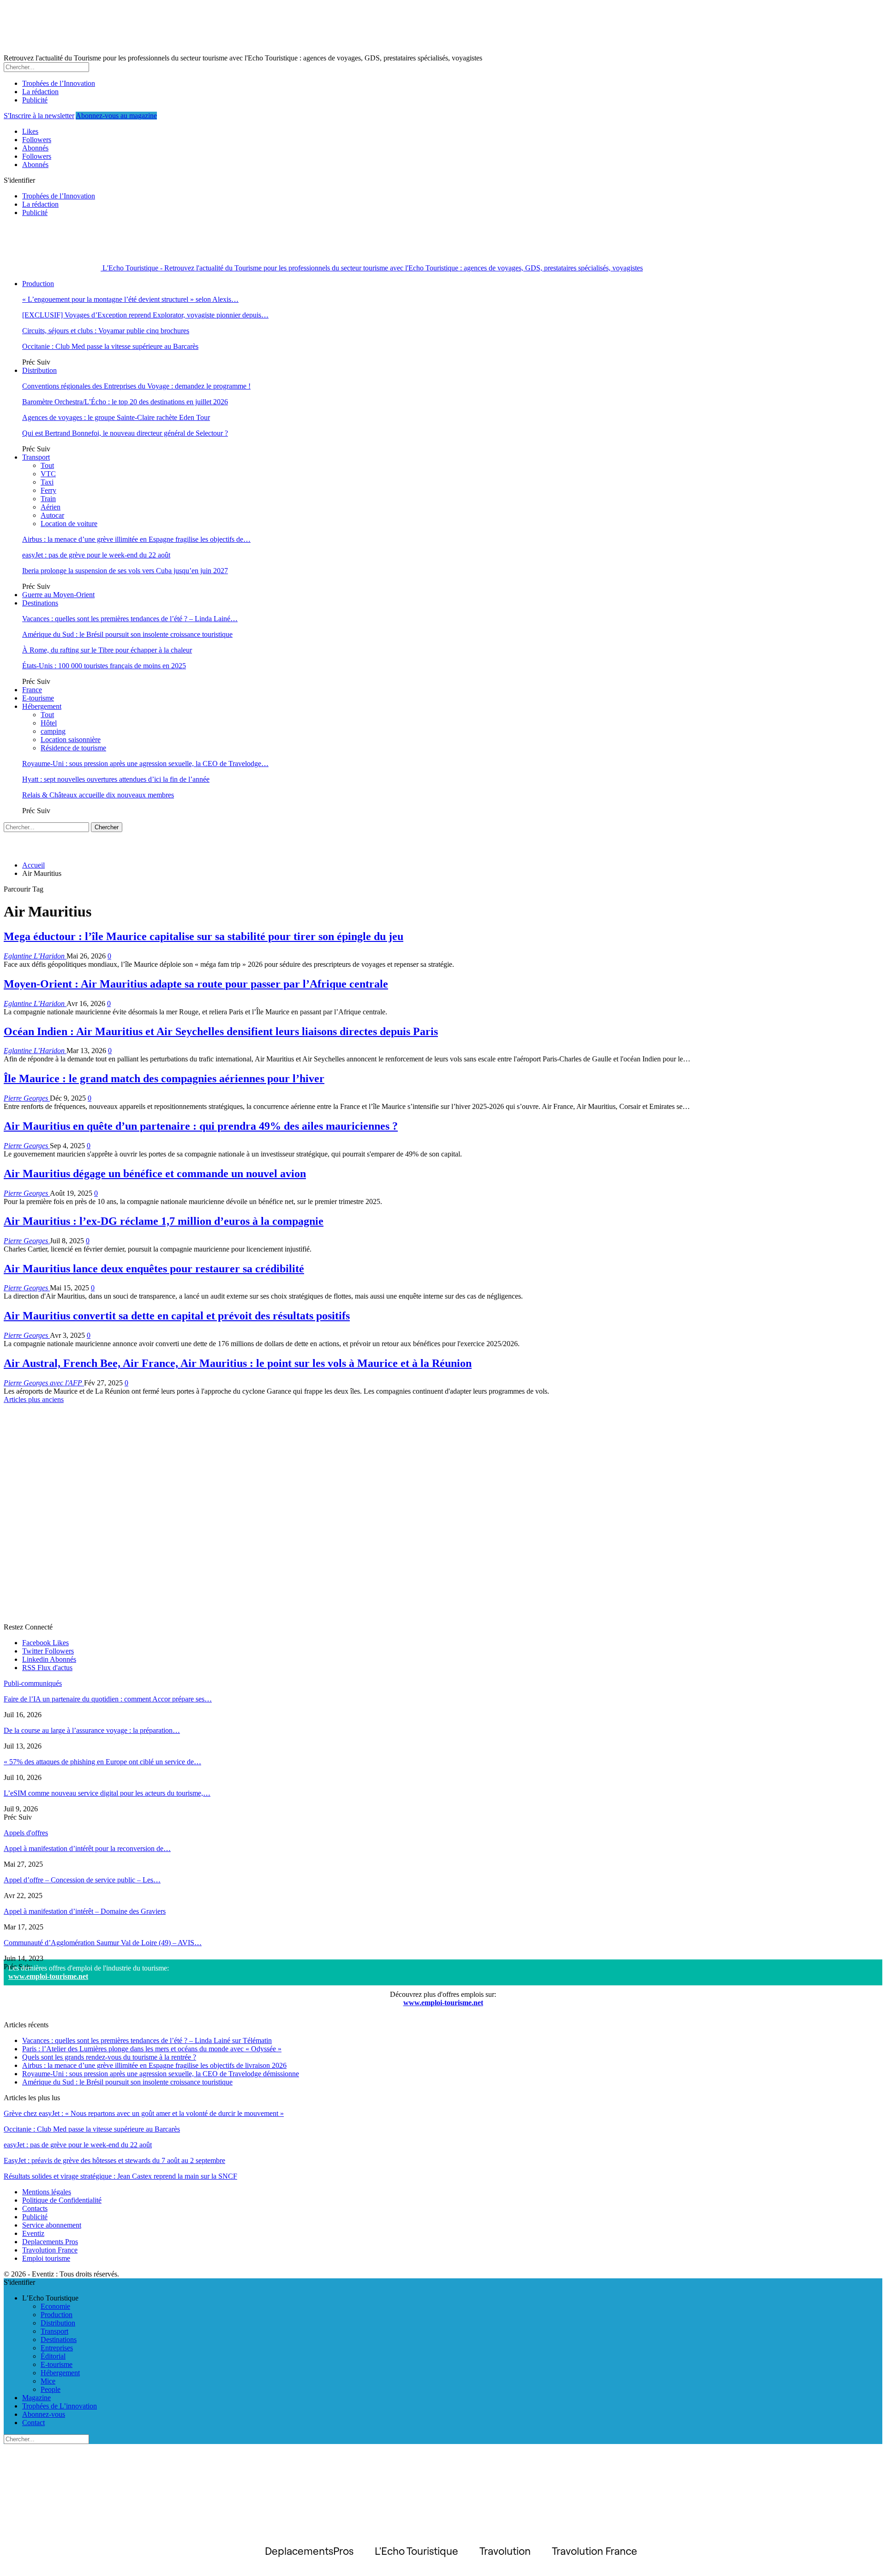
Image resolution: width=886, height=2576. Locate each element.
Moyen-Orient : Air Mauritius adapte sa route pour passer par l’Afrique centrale (196, 984)
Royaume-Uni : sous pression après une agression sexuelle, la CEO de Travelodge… (145, 764)
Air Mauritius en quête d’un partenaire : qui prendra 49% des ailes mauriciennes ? (201, 1126)
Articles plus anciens (34, 1399)
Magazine (36, 2398)
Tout (47, 465)
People (51, 2389)
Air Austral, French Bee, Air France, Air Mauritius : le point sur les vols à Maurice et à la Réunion (238, 1363)
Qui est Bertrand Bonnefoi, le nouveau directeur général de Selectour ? (125, 433)
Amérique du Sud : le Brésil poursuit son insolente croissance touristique (127, 634)
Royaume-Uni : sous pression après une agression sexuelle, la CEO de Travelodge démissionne (161, 2074)
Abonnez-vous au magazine (116, 116)
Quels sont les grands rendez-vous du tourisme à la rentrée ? (109, 2057)
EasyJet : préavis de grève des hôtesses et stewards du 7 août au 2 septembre (114, 2160)
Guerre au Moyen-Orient (58, 595)
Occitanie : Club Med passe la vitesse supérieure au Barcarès (110, 346)
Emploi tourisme (46, 2258)
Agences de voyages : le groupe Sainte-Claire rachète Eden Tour (116, 417)
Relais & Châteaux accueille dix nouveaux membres (98, 795)
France (32, 690)
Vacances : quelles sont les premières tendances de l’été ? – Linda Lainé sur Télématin (147, 2040)
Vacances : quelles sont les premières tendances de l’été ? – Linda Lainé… (130, 619)
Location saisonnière (71, 740)
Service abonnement (52, 2225)
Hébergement (42, 706)
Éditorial (53, 2356)
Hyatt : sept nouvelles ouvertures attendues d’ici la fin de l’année (116, 779)
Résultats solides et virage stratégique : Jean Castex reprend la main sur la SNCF (120, 2176)
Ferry (48, 490)
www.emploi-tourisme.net (48, 1976)
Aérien (51, 507)
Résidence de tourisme (73, 748)
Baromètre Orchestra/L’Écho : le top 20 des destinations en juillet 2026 (125, 402)
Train (48, 499)
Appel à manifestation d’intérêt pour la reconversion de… (87, 1848)
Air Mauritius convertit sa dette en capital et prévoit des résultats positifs (177, 1316)
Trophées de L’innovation (60, 2406)
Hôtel (49, 723)
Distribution (39, 370)
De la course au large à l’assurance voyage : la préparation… (92, 1730)
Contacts (35, 2208)
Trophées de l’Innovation (59, 83)
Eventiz (33, 2233)
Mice (48, 2381)
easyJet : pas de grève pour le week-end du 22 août (96, 555)
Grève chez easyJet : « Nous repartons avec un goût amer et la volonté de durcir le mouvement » (144, 2113)
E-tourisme (38, 698)
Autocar (52, 515)
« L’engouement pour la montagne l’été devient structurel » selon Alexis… (130, 299)
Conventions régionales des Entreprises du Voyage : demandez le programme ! (136, 386)
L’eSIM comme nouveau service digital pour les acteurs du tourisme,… (107, 1793)
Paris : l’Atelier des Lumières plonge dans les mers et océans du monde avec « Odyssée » (152, 2049)
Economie (55, 2306)
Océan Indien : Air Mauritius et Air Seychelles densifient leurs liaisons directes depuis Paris (221, 1031)
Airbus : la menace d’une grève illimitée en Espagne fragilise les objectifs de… (136, 539)
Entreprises (57, 2348)
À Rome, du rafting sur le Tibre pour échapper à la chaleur (107, 650)
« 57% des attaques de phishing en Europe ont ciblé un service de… (102, 1762)
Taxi (47, 482)
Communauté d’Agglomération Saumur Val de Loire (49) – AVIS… (103, 1943)
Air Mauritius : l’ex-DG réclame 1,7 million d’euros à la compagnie (164, 1221)
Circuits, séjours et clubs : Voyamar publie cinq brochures (106, 331)
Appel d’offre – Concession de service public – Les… (82, 1880)
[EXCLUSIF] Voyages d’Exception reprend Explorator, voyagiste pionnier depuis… (145, 315)
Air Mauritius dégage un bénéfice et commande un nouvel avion (155, 1174)
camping (53, 731)
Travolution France (50, 2250)
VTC (48, 474)
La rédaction (40, 92)
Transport (36, 457)
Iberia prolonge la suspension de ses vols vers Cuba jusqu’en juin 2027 (125, 571)
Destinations (40, 603)
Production (38, 284)
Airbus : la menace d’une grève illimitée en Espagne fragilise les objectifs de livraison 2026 (154, 2065)
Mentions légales (47, 2192)
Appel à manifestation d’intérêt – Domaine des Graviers (85, 1911)
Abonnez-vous (44, 2414)
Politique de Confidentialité (62, 2200)
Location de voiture (69, 524)
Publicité (35, 100)
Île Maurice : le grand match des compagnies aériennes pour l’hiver (164, 1078)
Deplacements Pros (50, 2242)
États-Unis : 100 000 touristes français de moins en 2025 (104, 666)
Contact (33, 2423)
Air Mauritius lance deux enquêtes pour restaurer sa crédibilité (154, 1269)
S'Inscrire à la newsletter (39, 116)
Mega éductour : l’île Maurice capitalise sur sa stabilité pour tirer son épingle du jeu (204, 936)
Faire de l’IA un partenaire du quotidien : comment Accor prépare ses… (108, 1699)
